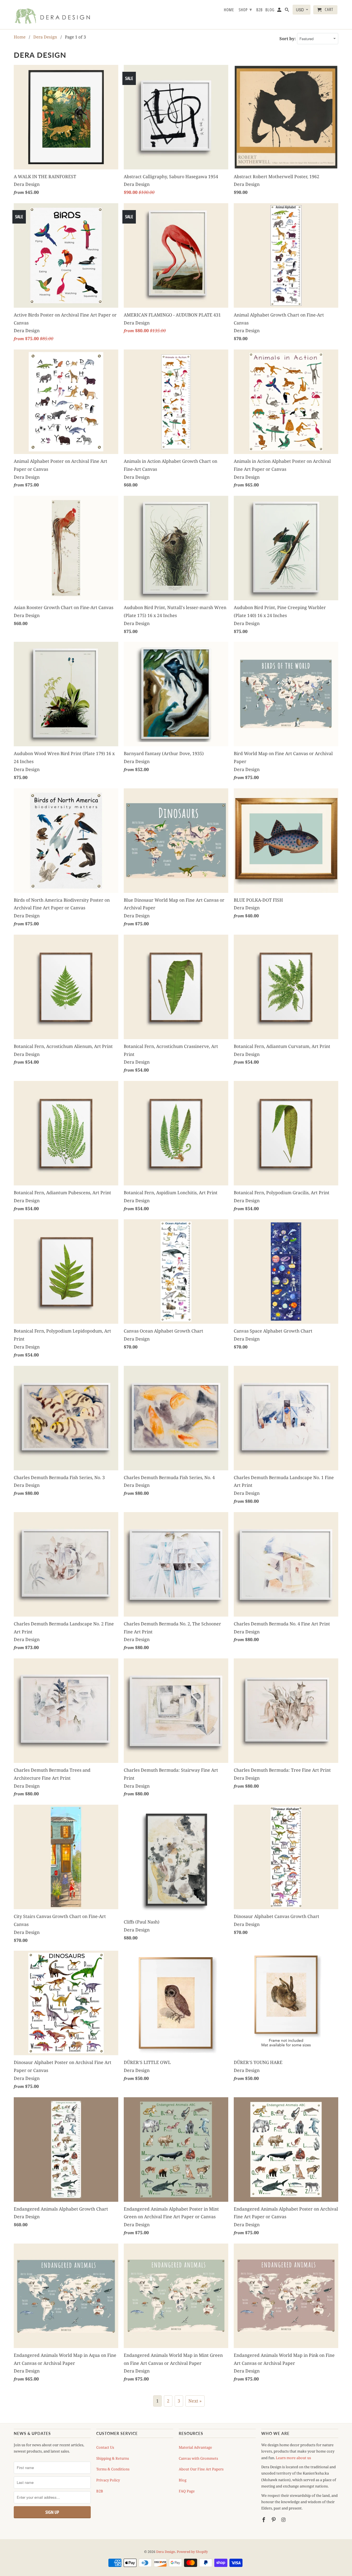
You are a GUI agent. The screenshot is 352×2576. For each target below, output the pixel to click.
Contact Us (105, 2447)
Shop (245, 9)
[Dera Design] (52, 15)
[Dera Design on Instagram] (284, 2520)
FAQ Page (187, 2491)
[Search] (287, 11)
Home (229, 10)
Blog (183, 2480)
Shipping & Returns (113, 2458)
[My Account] (280, 11)
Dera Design (166, 2552)
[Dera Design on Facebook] (264, 2520)
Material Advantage (195, 2447)
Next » (195, 2401)
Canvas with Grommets (198, 2458)
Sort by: (288, 38)
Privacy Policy (108, 2480)
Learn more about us (293, 2458)
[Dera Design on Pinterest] (274, 2520)
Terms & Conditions (113, 2469)
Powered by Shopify (192, 2552)
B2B (100, 2491)
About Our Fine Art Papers (201, 2469)
